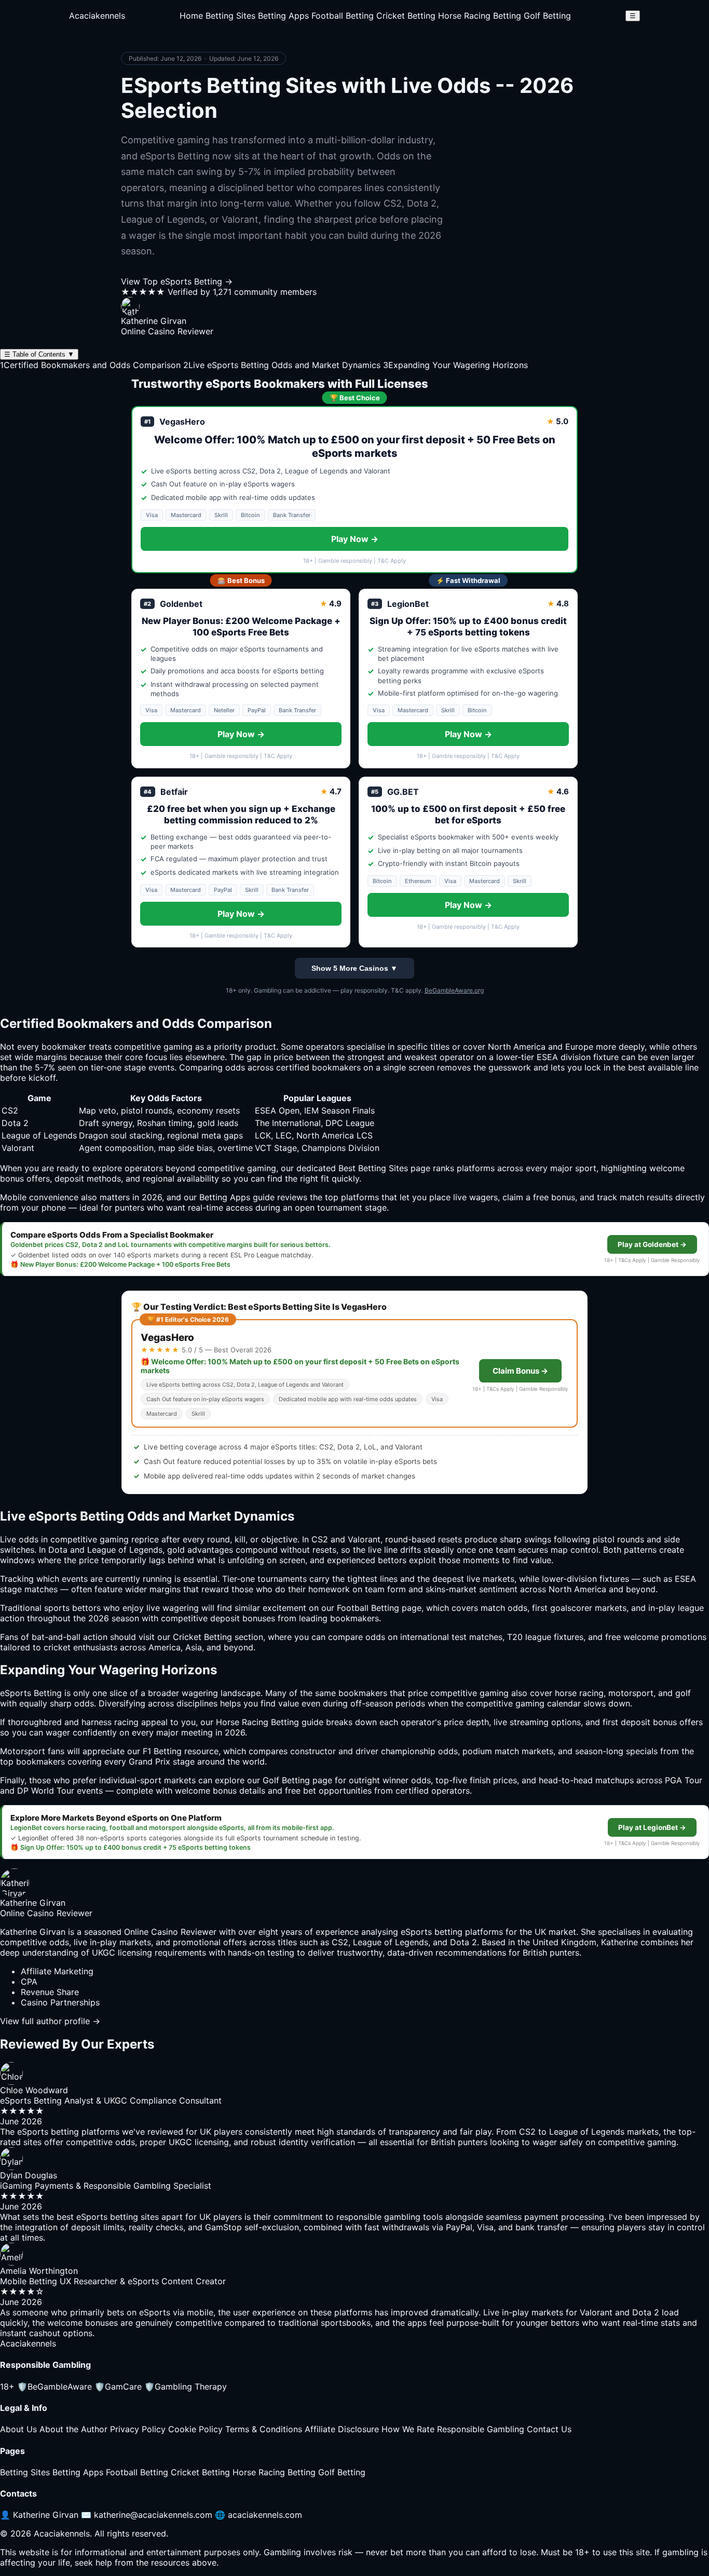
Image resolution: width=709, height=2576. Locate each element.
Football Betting (343, 16)
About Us (18, 2429)
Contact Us (549, 2429)
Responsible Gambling (481, 2429)
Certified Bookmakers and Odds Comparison (90, 365)
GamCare (118, 2387)
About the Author (73, 2429)
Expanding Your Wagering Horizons (455, 365)
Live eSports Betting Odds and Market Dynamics (282, 365)
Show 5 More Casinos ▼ (354, 968)
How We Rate (408, 2429)
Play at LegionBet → (652, 1827)
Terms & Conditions (264, 2429)
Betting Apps (283, 16)
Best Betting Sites (373, 1168)
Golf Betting (547, 16)
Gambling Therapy (186, 2387)
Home (191, 16)
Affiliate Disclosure (342, 2429)
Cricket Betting (406, 16)
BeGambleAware (54, 2387)
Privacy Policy (138, 2429)
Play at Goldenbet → (652, 1244)
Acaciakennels (97, 16)
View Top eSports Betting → (177, 281)
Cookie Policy (195, 2429)
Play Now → (355, 539)
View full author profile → (50, 2021)
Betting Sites (230, 16)
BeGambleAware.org (454, 990)
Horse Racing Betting (480, 16)
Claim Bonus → (520, 1371)
